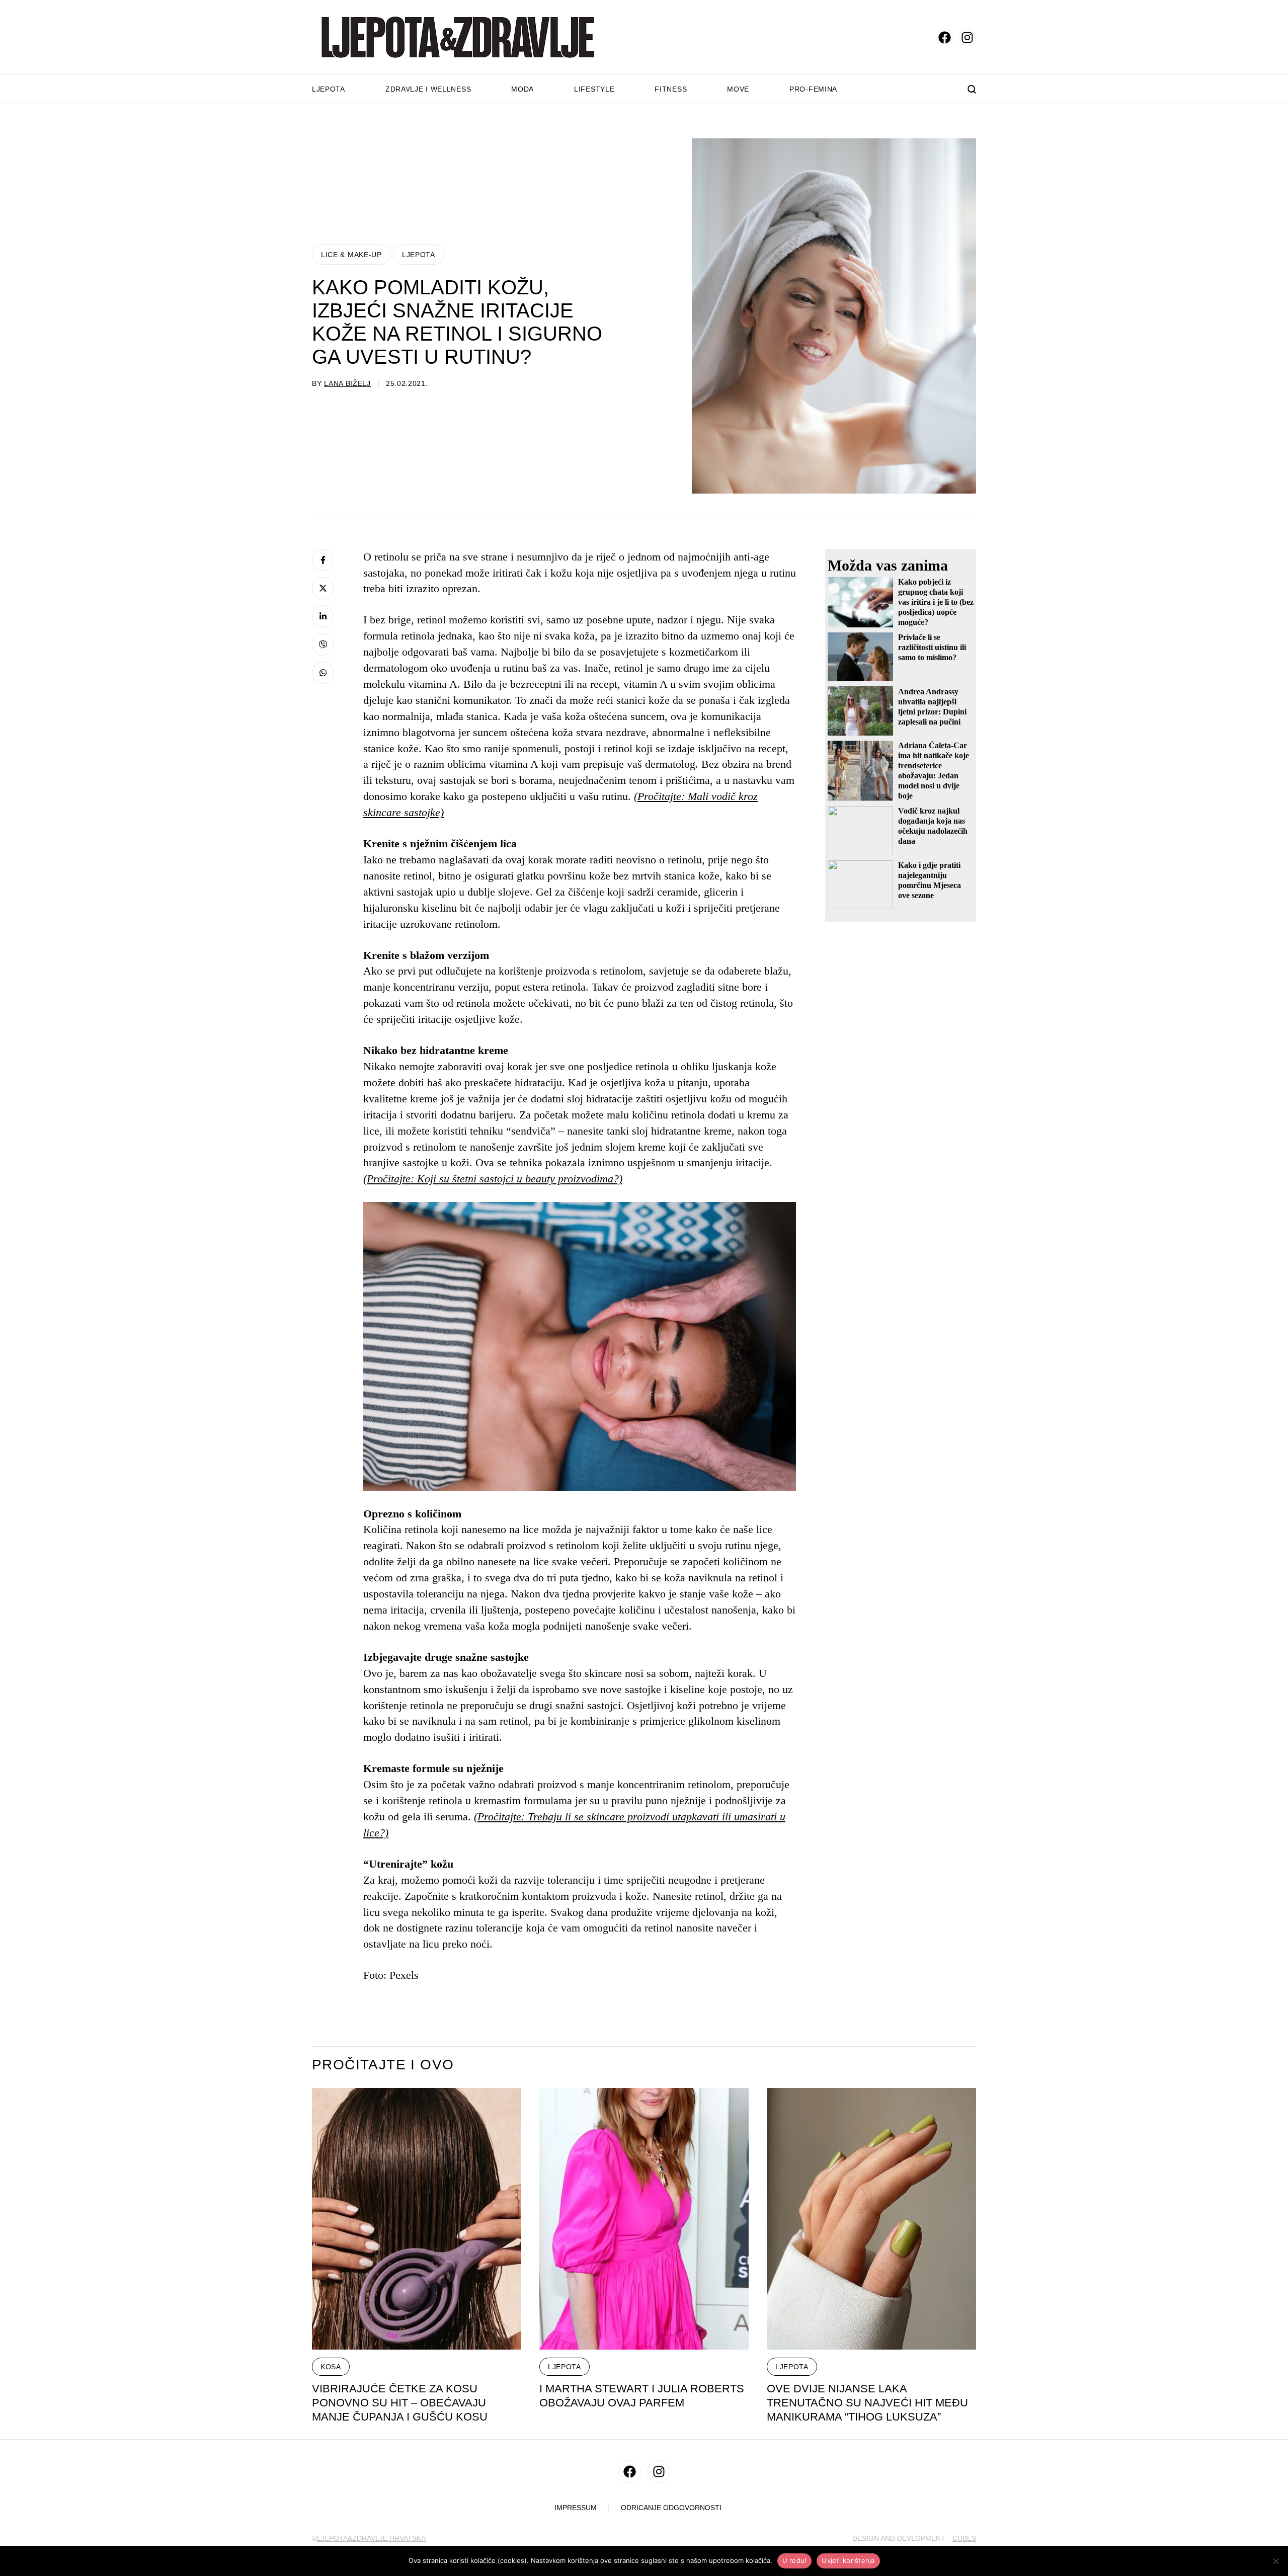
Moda (522, 89)
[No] (1275, 2561)
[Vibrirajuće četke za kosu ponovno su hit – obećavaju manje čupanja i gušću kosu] (417, 2219)
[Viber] (323, 645)
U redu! (795, 2560)
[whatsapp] (323, 673)
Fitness (671, 89)
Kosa (331, 2367)
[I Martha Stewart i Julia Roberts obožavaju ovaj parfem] (644, 2219)
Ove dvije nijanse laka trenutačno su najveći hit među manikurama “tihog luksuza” (867, 2403)
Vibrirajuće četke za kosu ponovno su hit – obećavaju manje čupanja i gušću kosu (400, 2403)
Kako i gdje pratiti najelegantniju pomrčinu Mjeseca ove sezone (930, 880)
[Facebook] (323, 560)
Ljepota (329, 89)
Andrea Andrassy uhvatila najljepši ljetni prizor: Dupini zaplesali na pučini (932, 706)
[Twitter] (323, 588)
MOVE (738, 89)
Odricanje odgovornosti (671, 2508)
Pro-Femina (813, 89)
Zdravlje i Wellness (428, 89)
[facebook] (945, 37)
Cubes (964, 2538)
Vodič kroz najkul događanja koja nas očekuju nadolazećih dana (933, 826)
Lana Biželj (347, 383)
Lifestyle (594, 89)
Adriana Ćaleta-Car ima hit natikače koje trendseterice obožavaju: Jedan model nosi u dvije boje (934, 771)
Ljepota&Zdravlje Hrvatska (371, 2538)
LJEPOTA (419, 255)
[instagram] (967, 37)
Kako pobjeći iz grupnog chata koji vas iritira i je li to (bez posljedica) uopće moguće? (936, 602)
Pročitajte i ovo (383, 2065)
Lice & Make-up (351, 255)
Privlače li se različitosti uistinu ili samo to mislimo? (932, 647)
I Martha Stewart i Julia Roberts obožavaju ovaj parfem (642, 2396)
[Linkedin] (323, 616)
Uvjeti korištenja (848, 2560)
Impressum (576, 2508)
